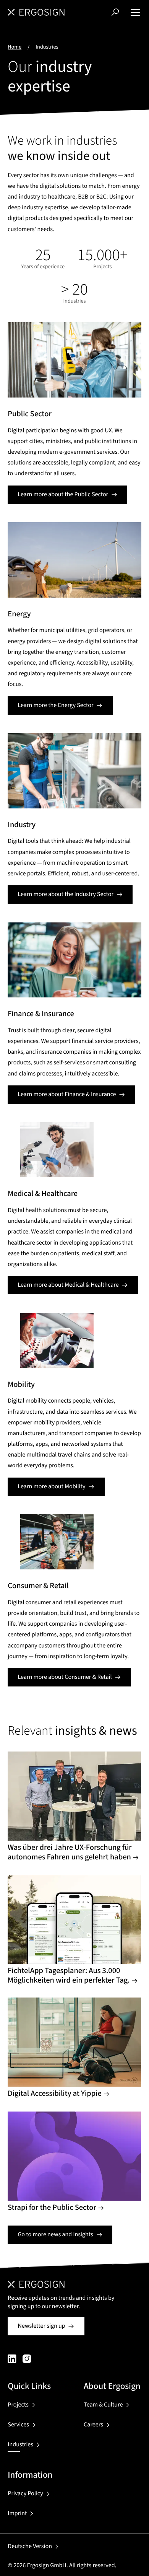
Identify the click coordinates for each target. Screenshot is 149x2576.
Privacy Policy (25, 2494)
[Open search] (115, 12)
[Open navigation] (135, 12)
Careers (93, 2425)
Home (15, 47)
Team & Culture (103, 2405)
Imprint (17, 2514)
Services (18, 2425)
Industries (20, 2445)
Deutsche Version (30, 2547)
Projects (18, 2405)
